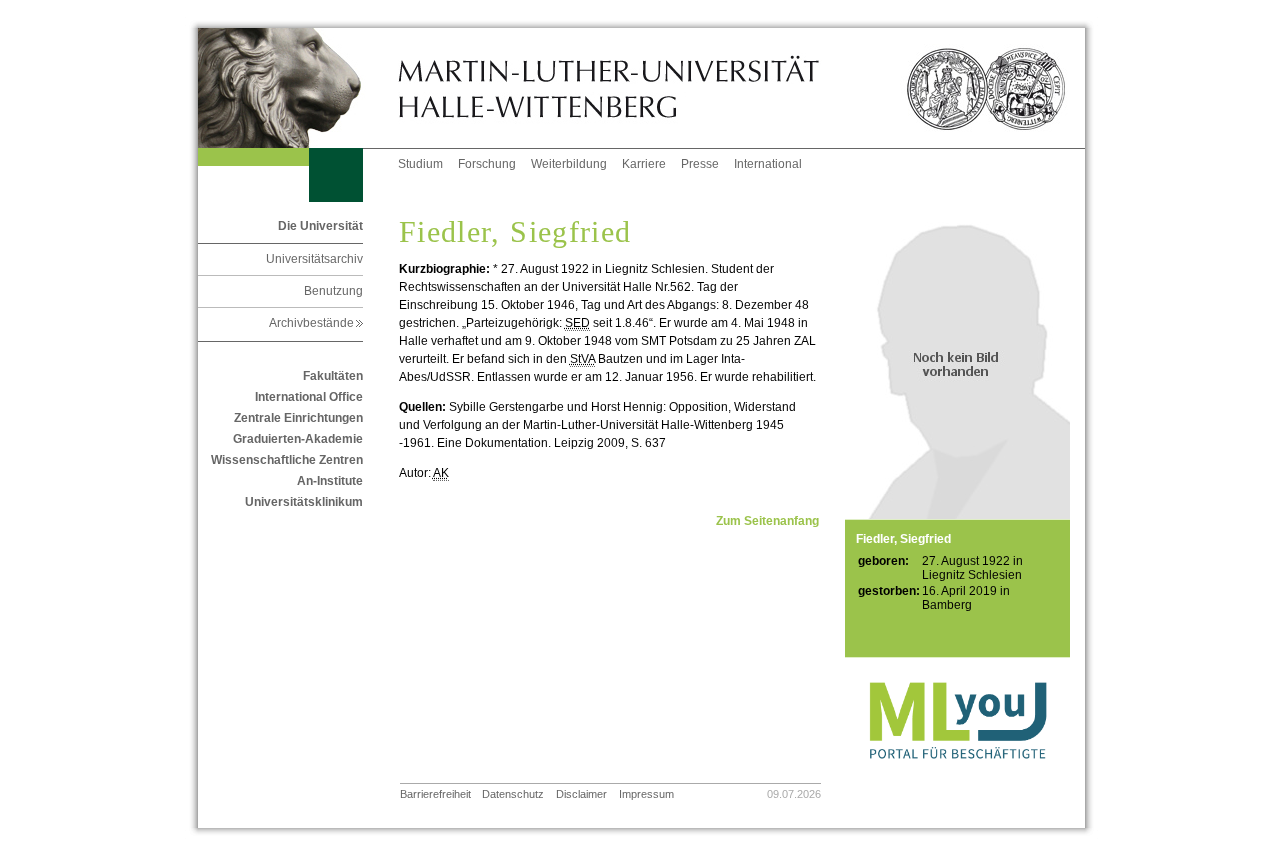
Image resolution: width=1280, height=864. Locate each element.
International (768, 164)
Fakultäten (333, 376)
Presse (700, 164)
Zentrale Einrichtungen (298, 418)
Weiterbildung (569, 164)
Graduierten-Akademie (298, 439)
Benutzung (333, 291)
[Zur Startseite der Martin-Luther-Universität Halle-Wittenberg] (298, 88)
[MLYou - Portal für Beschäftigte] (957, 779)
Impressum (646, 794)
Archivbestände (316, 323)
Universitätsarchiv (314, 259)
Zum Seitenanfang (767, 521)
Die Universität (320, 226)
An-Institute (330, 481)
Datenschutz (513, 794)
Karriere (644, 164)
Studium (420, 164)
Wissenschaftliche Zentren (287, 460)
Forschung (487, 164)
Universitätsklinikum (304, 502)
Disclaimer (581, 794)
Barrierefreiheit (435, 794)
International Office (309, 397)
